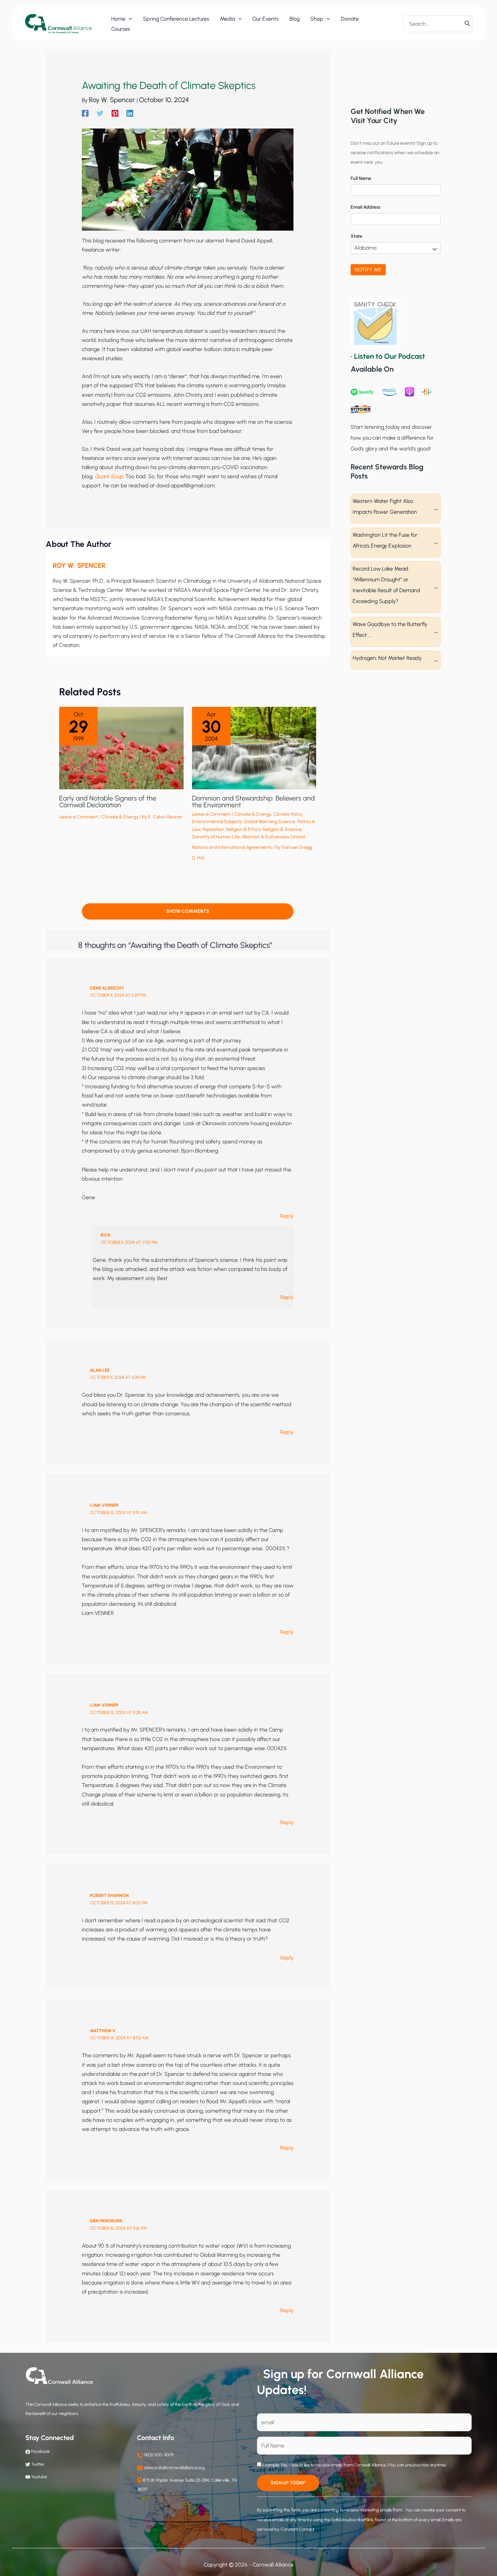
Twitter (38, 2464)
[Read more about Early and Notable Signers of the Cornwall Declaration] (121, 748)
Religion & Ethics (243, 829)
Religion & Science (282, 829)
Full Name (361, 178)
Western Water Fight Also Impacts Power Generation (385, 506)
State (357, 236)
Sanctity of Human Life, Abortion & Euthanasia (240, 837)
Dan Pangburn (106, 2221)
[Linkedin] (130, 113)
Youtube (39, 2477)
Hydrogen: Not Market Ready (387, 658)
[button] (129, 19)
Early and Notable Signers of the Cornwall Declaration (108, 802)
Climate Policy (288, 814)
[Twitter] (100, 113)
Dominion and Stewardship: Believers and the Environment (253, 802)
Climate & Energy (120, 817)
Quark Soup (109, 476)
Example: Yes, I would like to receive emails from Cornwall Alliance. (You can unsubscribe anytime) (354, 2465)
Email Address (365, 207)
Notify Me (368, 270)
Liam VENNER (104, 1505)
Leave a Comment (78, 817)
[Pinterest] (115, 113)
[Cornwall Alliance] (58, 24)
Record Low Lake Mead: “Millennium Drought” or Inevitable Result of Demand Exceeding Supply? (386, 585)
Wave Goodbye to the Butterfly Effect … (390, 630)
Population (213, 829)
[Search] (468, 24)
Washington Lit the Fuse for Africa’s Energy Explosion (385, 540)
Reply (287, 1216)
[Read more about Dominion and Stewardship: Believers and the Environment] (254, 748)
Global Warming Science (269, 822)
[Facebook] (85, 113)
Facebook (40, 2451)
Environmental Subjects (217, 822)
